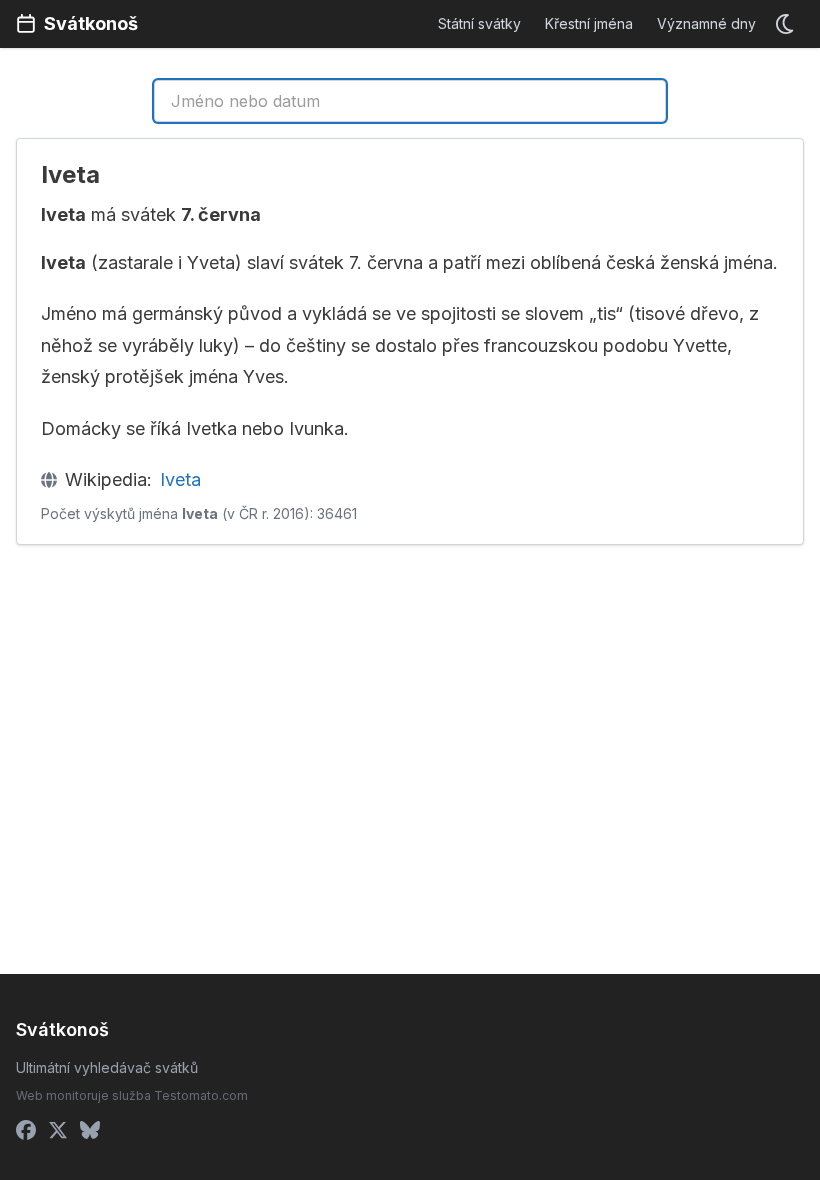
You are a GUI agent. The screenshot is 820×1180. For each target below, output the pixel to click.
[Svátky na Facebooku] (26, 1130)
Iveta (180, 479)
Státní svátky (479, 23)
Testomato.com (201, 1095)
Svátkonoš (91, 23)
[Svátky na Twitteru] (58, 1130)
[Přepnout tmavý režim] (786, 24)
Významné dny (706, 23)
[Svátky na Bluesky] (90, 1130)
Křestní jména (589, 23)
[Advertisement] (209, 709)
